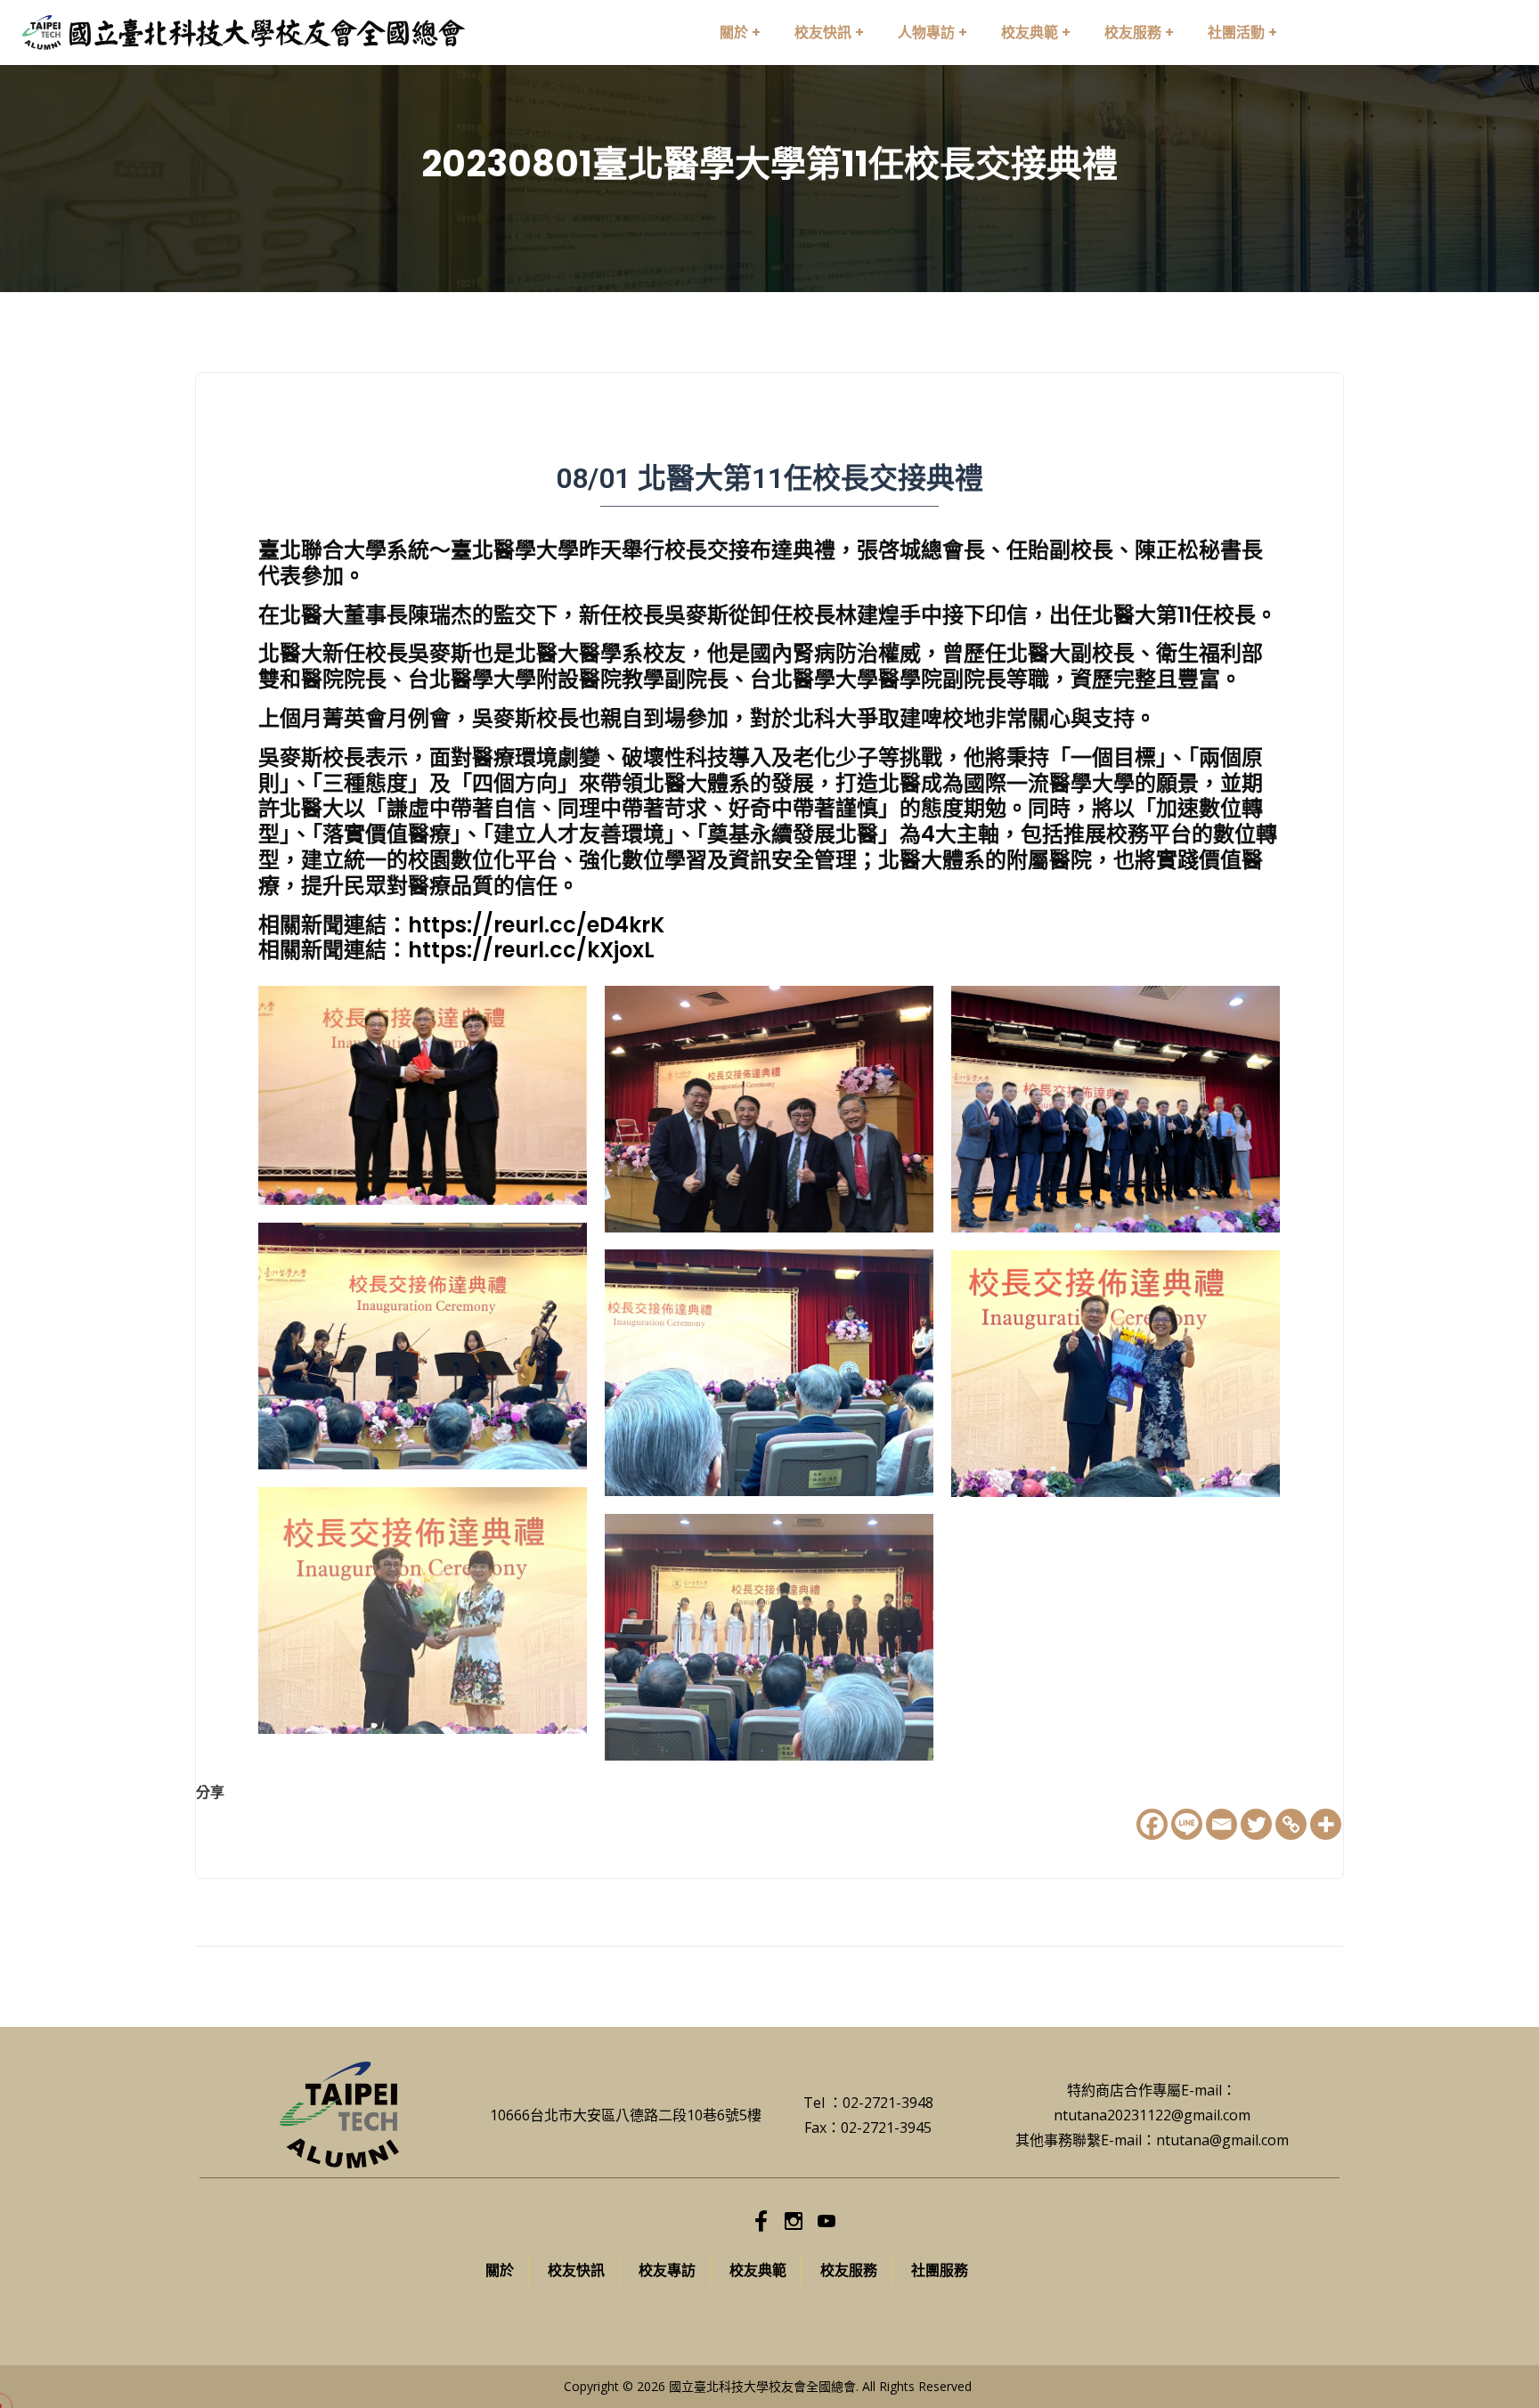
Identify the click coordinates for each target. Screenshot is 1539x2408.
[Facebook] (1152, 1824)
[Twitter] (1256, 1824)
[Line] (1187, 1824)
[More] (1326, 1824)
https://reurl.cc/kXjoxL (531, 950)
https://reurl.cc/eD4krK (536, 925)
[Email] (1221, 1824)
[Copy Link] (1291, 1824)
